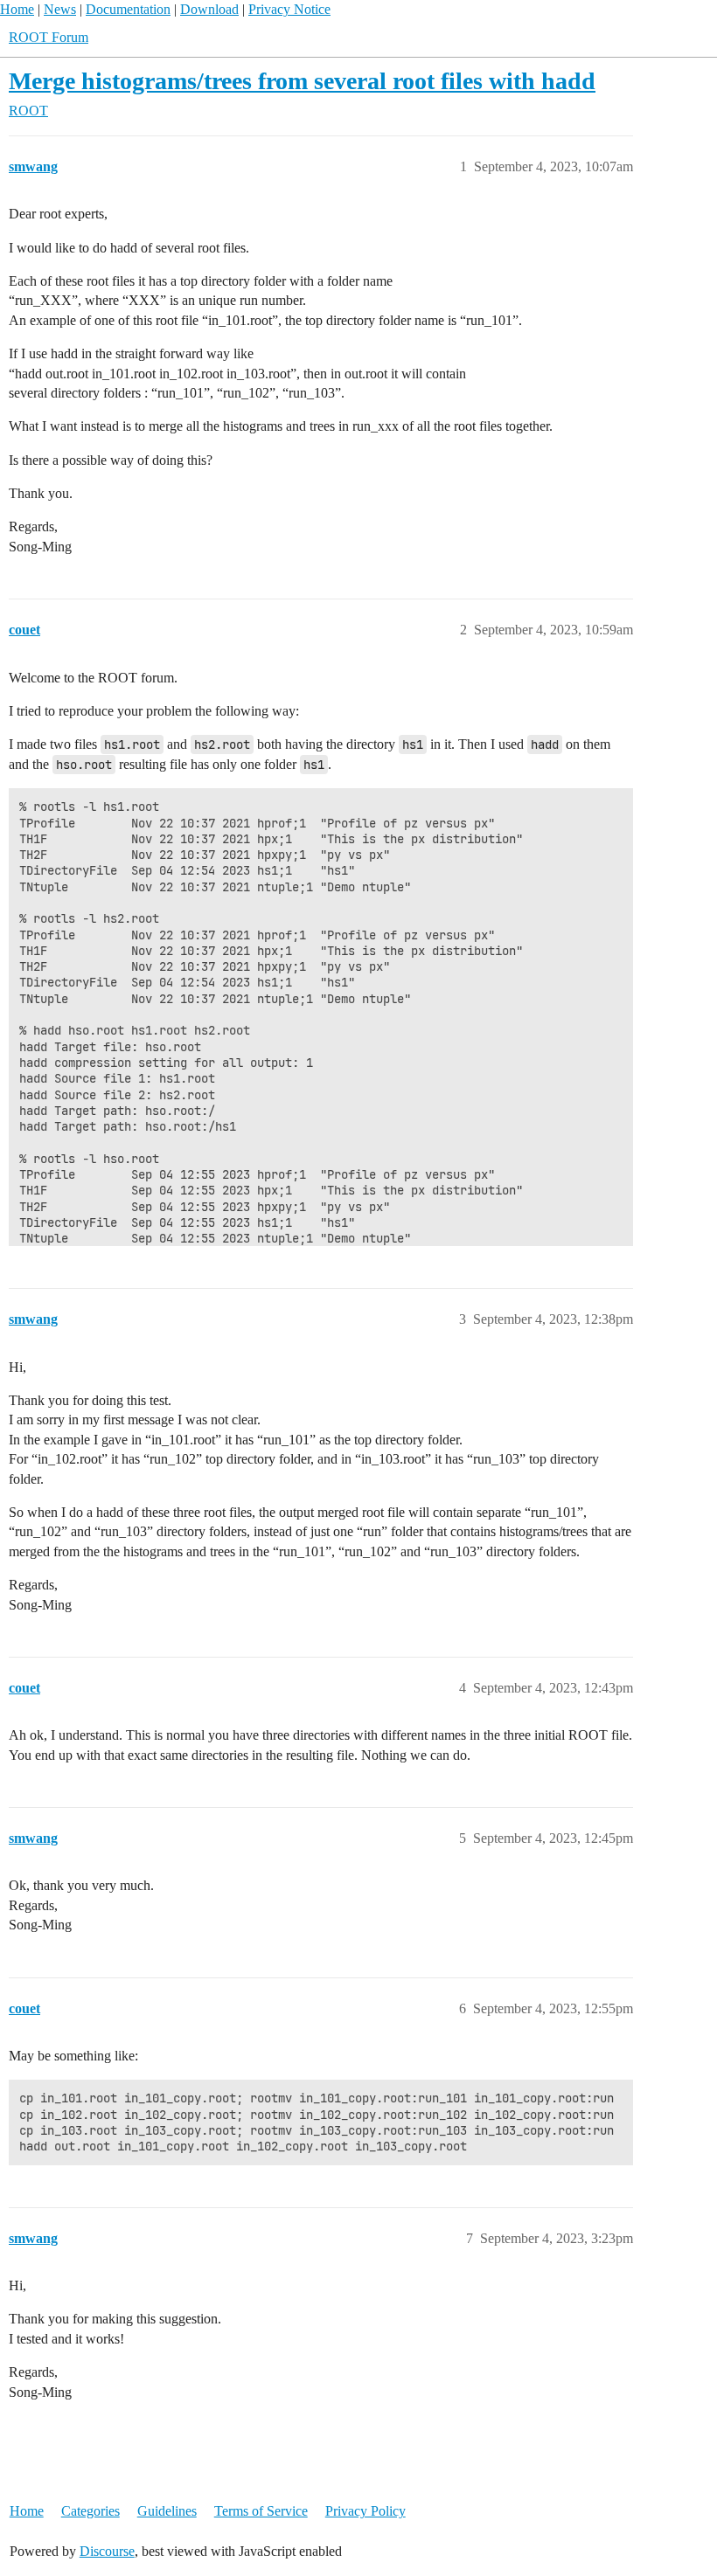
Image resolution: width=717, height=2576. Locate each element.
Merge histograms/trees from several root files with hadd (302, 81)
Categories (90, 2511)
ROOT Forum (49, 37)
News (60, 9)
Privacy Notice (289, 9)
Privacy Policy (365, 2511)
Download (209, 9)
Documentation (128, 9)
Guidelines (167, 2511)
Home (17, 9)
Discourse (107, 2551)
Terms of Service (261, 2511)
